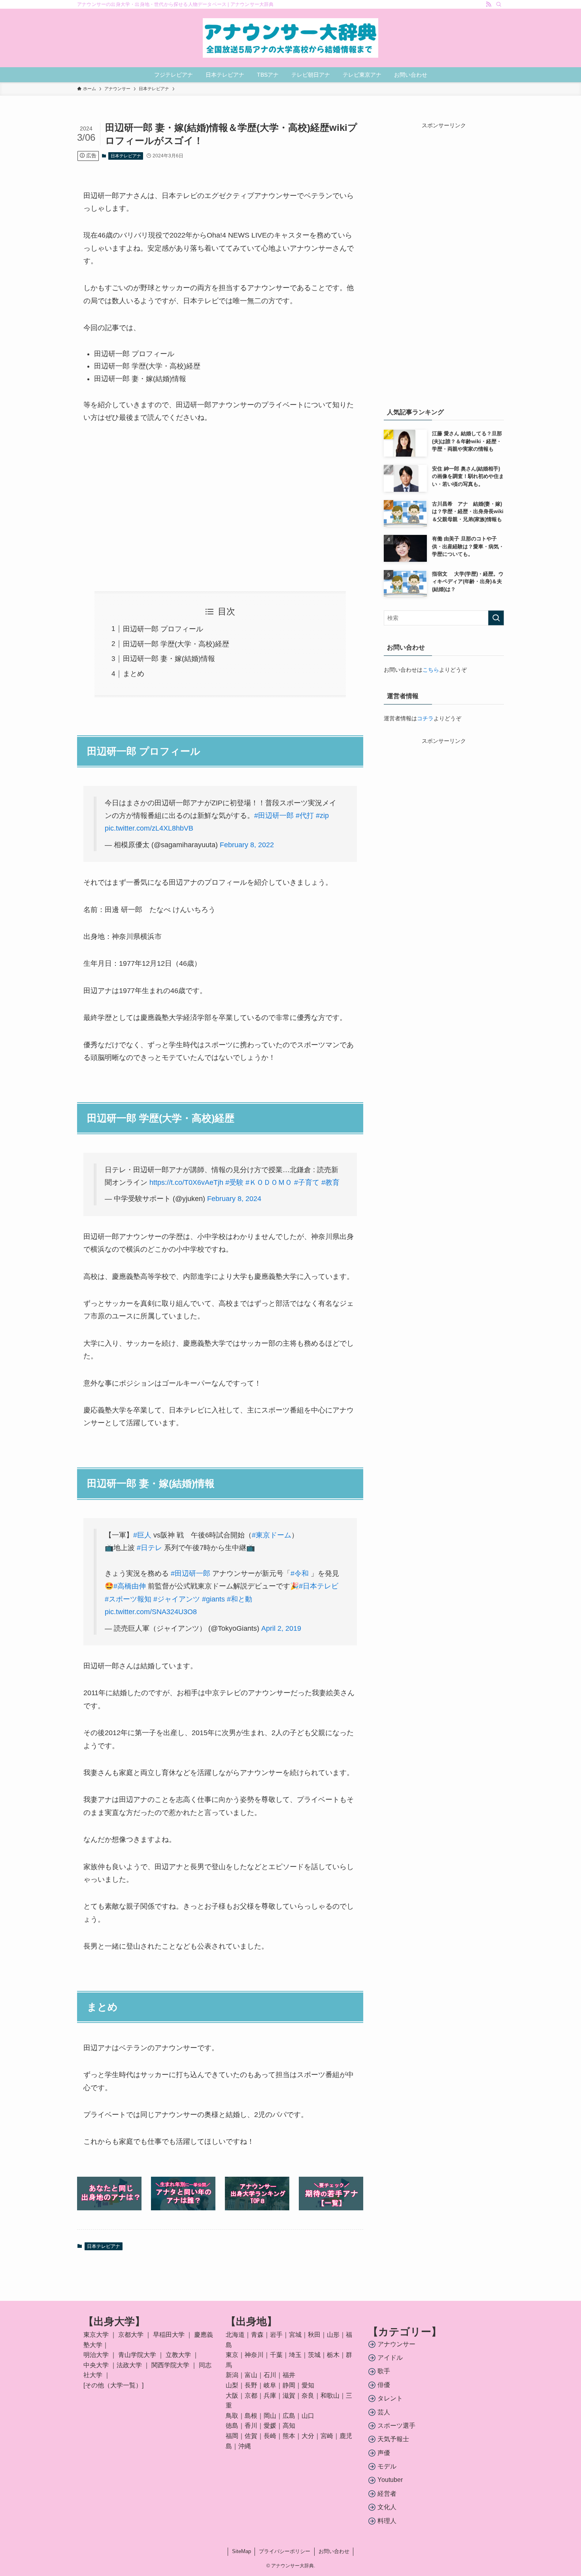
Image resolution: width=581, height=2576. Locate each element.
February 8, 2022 (247, 845)
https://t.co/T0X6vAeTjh (186, 1182)
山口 (308, 2416)
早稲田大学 (169, 2335)
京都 (251, 2396)
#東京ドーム (272, 1535)
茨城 (314, 2355)
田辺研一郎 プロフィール (163, 629)
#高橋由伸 (130, 1586)
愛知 (308, 2385)
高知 (289, 2426)
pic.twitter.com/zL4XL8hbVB (149, 828)
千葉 (276, 2355)
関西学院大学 (171, 2365)
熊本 (289, 2436)
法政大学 (129, 2365)
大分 (308, 2436)
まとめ (134, 674)
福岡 (232, 2436)
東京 (232, 2355)
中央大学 (96, 2365)
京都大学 (131, 2335)
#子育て (307, 1182)
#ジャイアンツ (177, 1599)
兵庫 (270, 2396)
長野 (251, 2385)
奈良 (308, 2396)
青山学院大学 (137, 2355)
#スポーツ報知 (128, 1599)
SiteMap (241, 2551)
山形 (333, 2335)
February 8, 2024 (234, 1199)
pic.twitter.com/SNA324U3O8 (151, 1612)
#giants (213, 1599)
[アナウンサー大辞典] (290, 38)
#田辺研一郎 (274, 816)
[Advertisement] (220, 508)
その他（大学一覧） (113, 2385)
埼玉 (295, 2355)
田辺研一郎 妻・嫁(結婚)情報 (169, 659)
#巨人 (142, 1535)
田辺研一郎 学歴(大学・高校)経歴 (176, 644)
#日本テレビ (319, 1586)
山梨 (232, 2385)
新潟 (232, 2375)
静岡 (289, 2385)
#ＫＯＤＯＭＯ (269, 1182)
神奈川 (254, 2355)
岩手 (276, 2335)
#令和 (300, 1573)
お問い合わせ (334, 2551)
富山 (251, 2375)
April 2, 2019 (281, 1628)
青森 (257, 2335)
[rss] (489, 4)
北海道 (235, 2335)
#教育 (330, 1182)
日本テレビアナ (126, 156)
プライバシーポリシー (285, 2551)
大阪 (232, 2396)
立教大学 (178, 2355)
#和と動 (240, 1599)
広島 (289, 2416)
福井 (289, 2375)
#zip (322, 816)
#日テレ (149, 1548)
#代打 (305, 816)
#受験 (234, 1182)
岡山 (270, 2416)
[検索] (499, 4)
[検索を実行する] (496, 618)
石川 (270, 2375)
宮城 (295, 2335)
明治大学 (96, 2355)
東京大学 (96, 2335)
